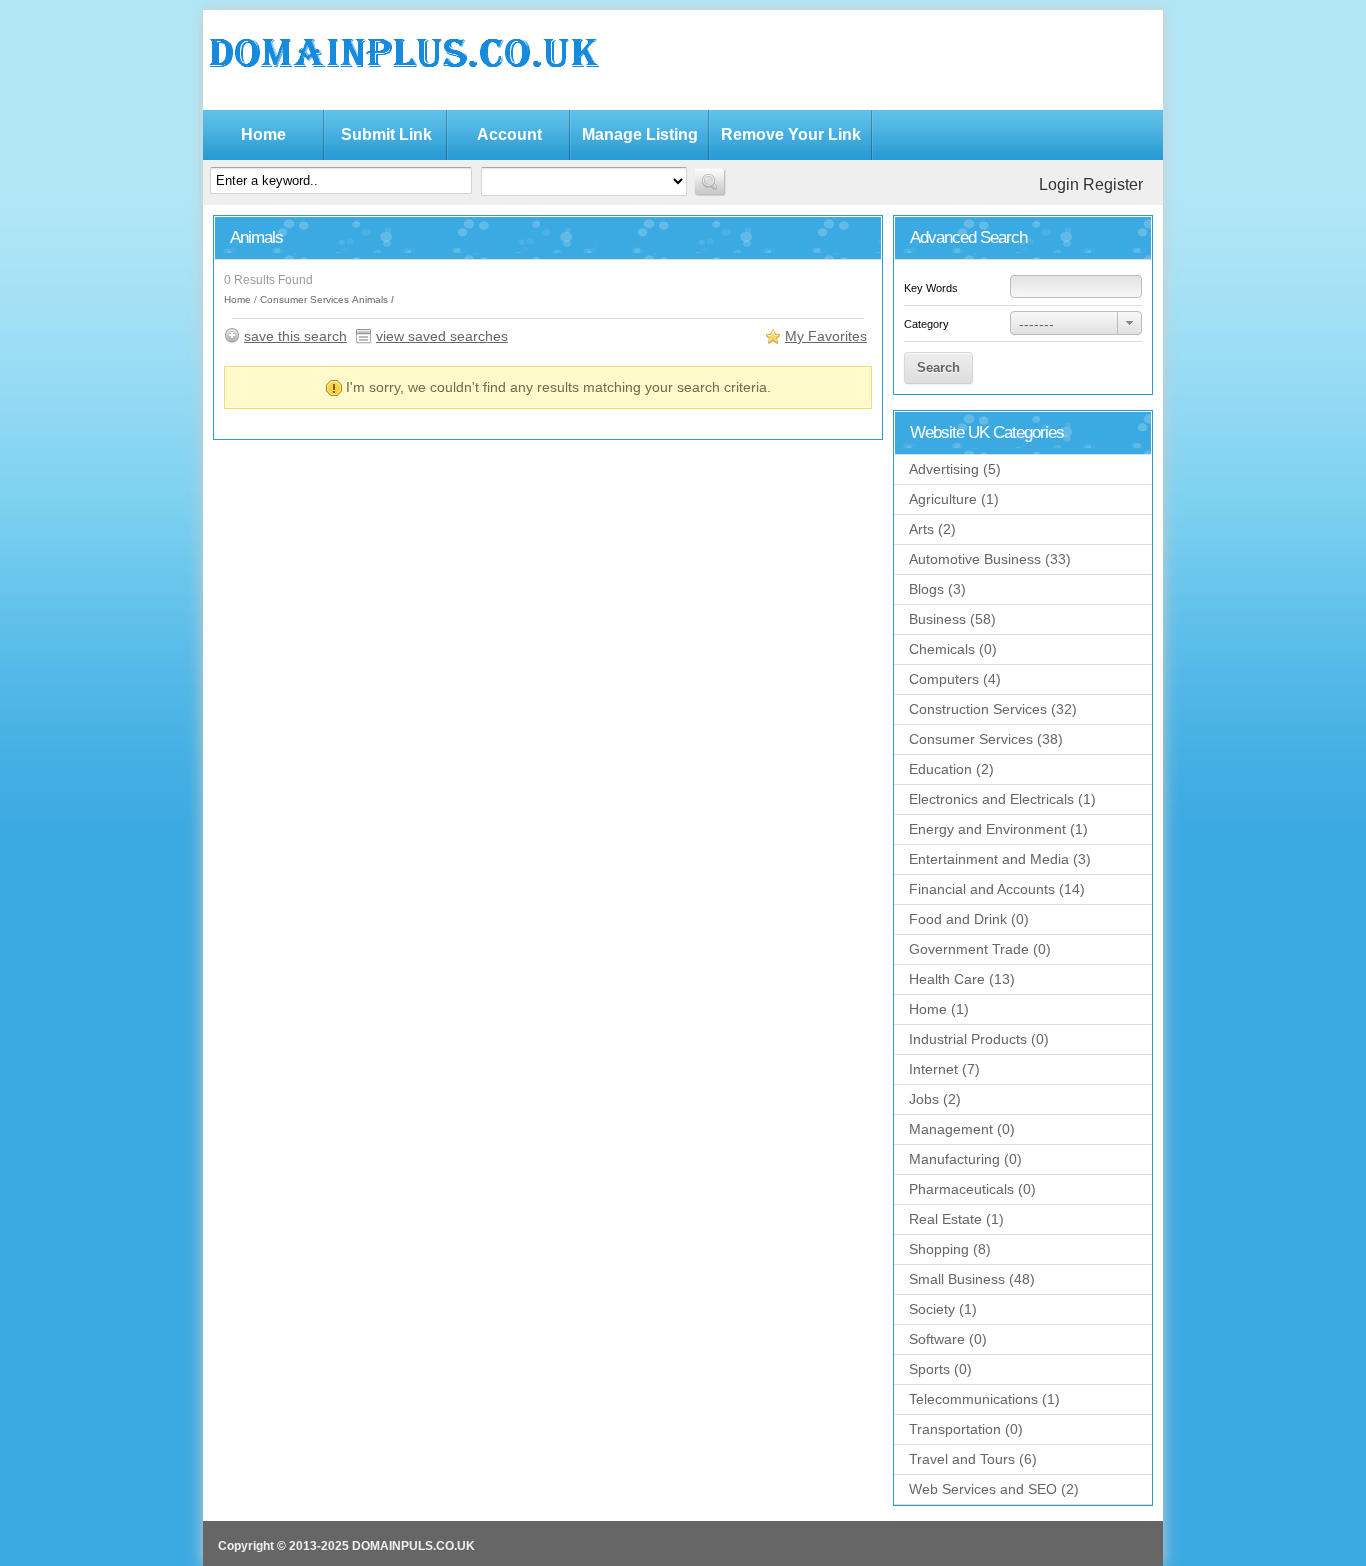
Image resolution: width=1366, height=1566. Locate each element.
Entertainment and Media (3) (1000, 859)
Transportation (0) (966, 1429)
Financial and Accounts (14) (997, 889)
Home (263, 134)
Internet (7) (944, 1069)
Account (509, 134)
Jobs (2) (935, 1099)
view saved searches (442, 336)
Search (938, 367)
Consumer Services (304, 299)
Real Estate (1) (956, 1219)
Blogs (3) (937, 589)
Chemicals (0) (953, 649)
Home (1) (939, 1009)
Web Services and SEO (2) (994, 1489)
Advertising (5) (955, 469)
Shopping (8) (950, 1249)
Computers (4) (955, 679)
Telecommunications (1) (984, 1399)
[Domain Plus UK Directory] (403, 90)
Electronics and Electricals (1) (1002, 799)
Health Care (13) (962, 979)
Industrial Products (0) (979, 1039)
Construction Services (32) (993, 709)
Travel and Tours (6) (973, 1459)
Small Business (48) (972, 1279)
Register (1113, 184)
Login (1059, 184)
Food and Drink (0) (969, 919)
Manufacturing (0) (965, 1159)
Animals (370, 299)
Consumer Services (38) (986, 739)
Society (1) (943, 1309)
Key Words (931, 288)
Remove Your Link (791, 134)
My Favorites (826, 336)
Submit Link (386, 134)
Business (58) (952, 619)
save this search (295, 336)
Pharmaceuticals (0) (972, 1189)
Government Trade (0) (980, 949)
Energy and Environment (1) (998, 829)
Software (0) (948, 1339)
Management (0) (962, 1129)
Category (926, 324)
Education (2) (951, 769)
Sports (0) (940, 1369)
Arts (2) (932, 529)
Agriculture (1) (954, 499)
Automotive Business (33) (990, 559)
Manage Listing (640, 134)
